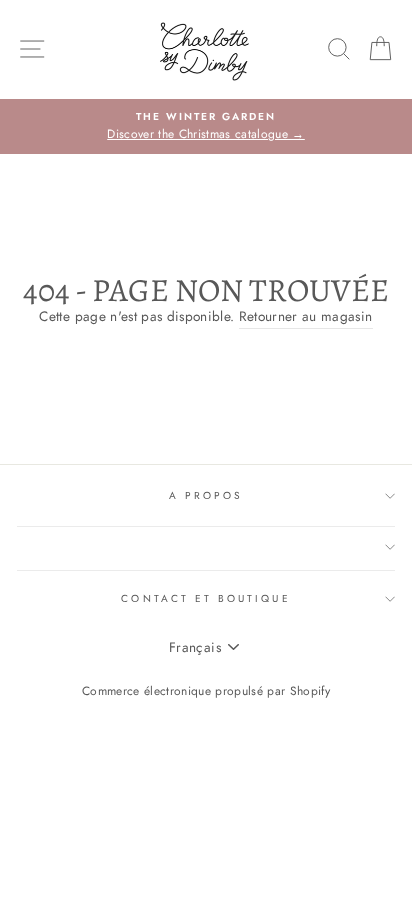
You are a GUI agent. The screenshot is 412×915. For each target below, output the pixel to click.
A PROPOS (206, 495)
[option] (206, 127)
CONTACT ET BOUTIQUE (205, 598)
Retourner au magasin (306, 316)
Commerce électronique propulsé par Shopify (206, 691)
